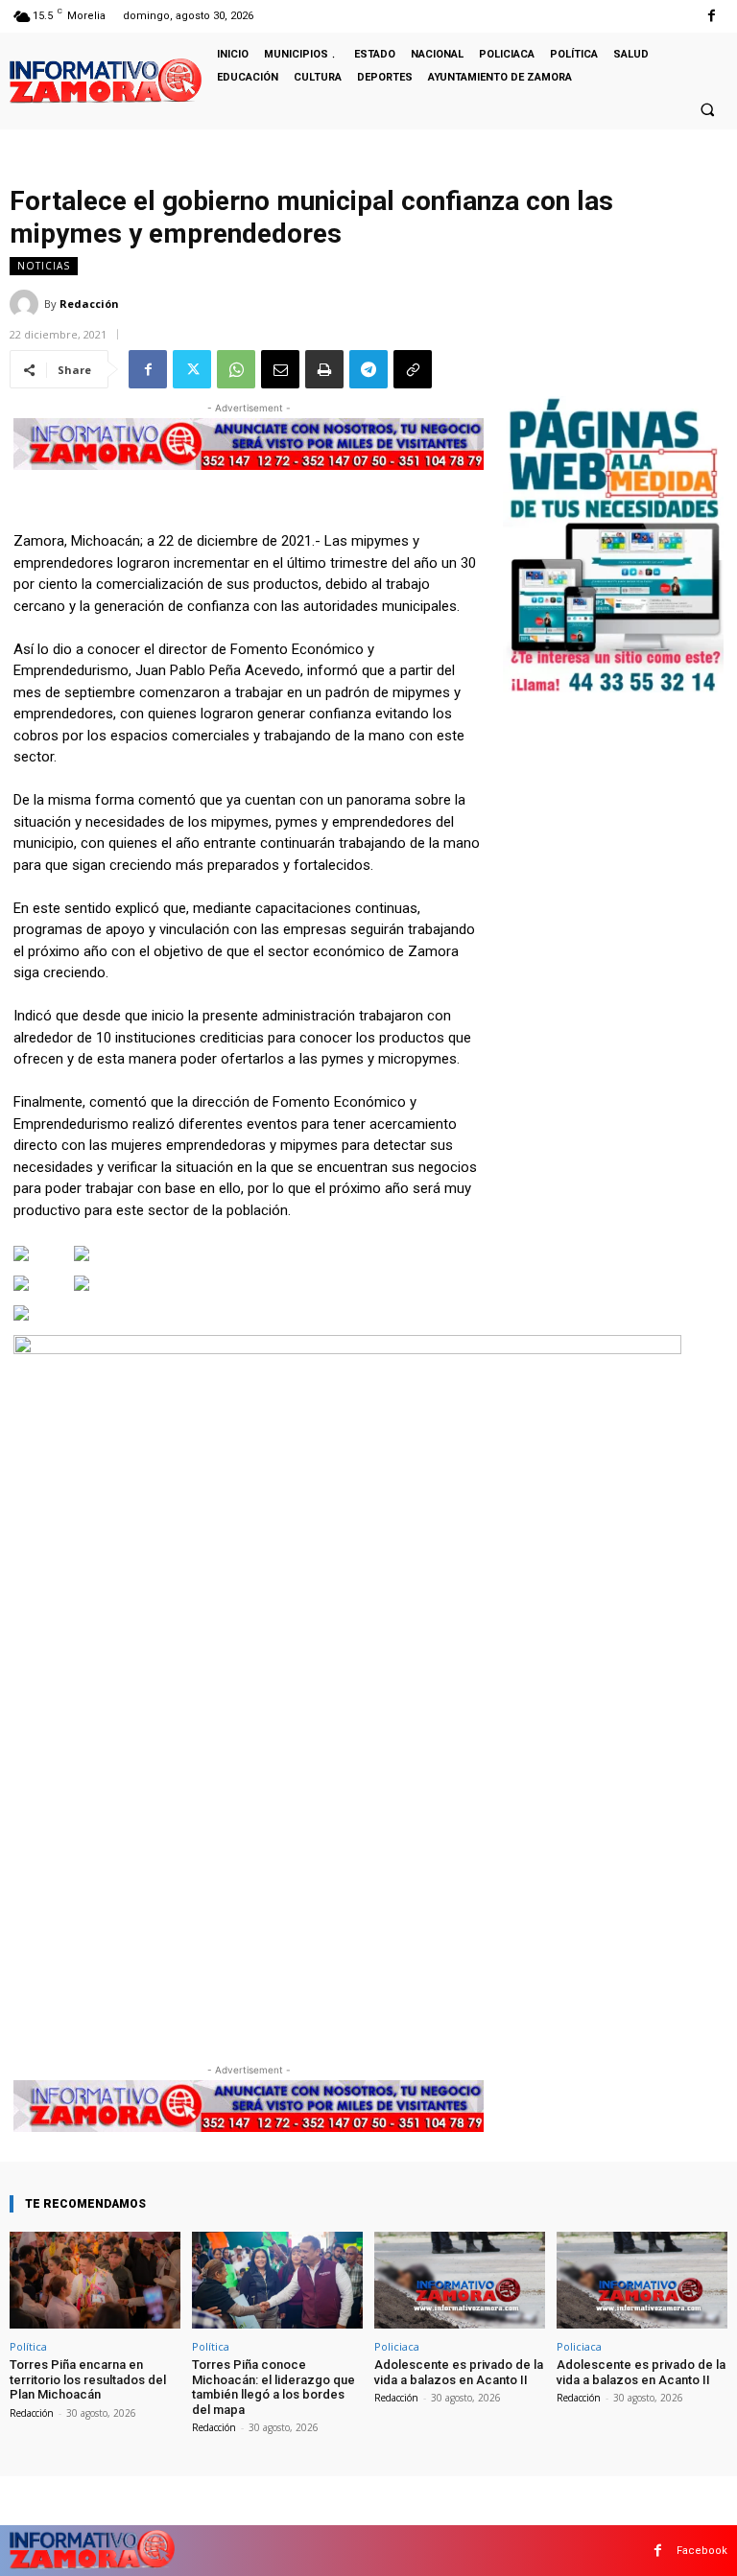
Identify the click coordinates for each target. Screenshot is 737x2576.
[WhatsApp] (236, 369)
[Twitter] (192, 369)
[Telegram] (368, 369)
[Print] (324, 369)
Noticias (44, 266)
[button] (707, 109)
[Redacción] (27, 304)
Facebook (702, 2551)
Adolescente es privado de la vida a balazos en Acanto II (459, 2372)
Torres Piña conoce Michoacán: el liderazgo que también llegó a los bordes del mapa (273, 2387)
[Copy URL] (413, 369)
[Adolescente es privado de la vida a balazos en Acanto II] (460, 2280)
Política (28, 2346)
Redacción (89, 304)
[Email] (280, 369)
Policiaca (397, 2346)
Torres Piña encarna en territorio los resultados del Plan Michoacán (88, 2379)
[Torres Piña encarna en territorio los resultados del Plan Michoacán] (95, 2280)
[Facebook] (712, 16)
